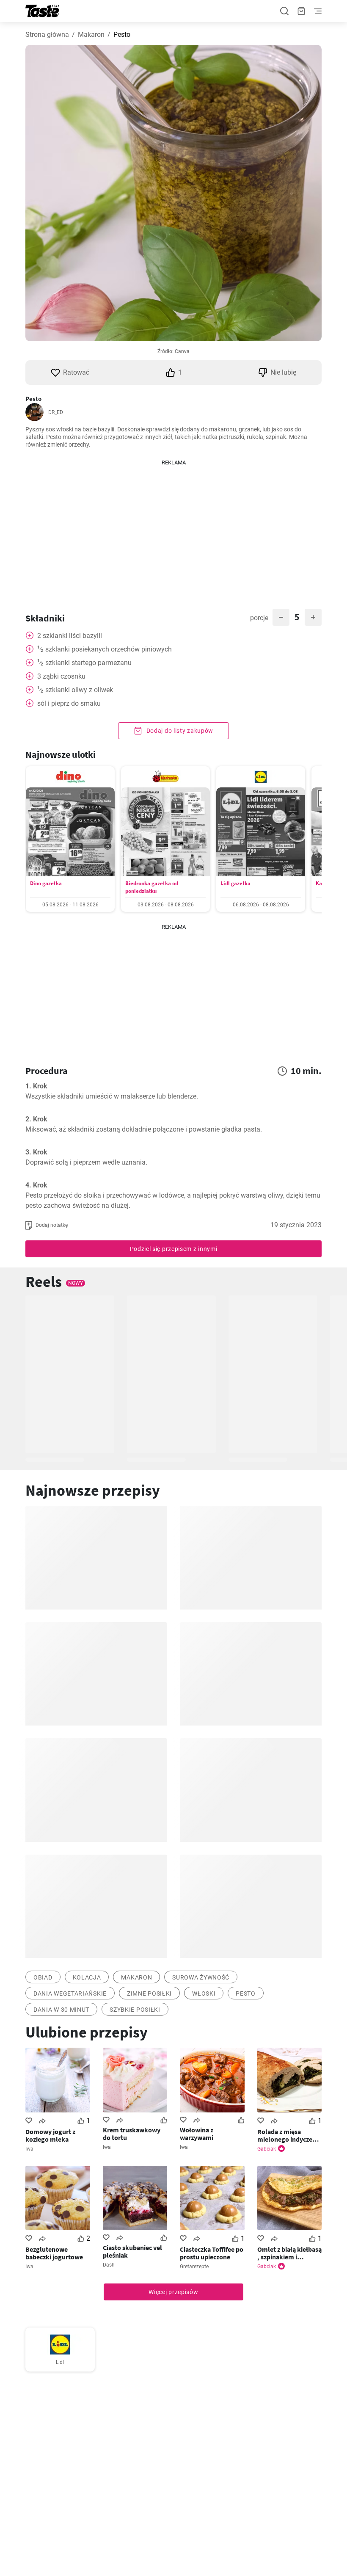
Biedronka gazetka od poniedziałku (152, 887)
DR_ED (56, 412)
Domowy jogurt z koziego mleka (50, 2135)
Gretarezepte (194, 2267)
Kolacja (87, 1977)
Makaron (91, 35)
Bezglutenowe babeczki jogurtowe (54, 2253)
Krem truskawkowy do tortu (132, 2134)
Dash (109, 2265)
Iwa (29, 2149)
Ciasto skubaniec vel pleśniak (132, 2251)
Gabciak (267, 2149)
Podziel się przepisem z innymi (174, 1249)
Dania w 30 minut (61, 2010)
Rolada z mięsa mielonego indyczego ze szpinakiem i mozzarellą (289, 2135)
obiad (43, 1977)
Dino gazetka (46, 883)
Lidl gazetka (235, 883)
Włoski (204, 1993)
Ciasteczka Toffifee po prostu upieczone (212, 2253)
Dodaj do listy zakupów (179, 731)
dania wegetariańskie (70, 1993)
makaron (136, 1977)
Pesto (246, 1993)
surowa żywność (201, 1977)
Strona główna (47, 35)
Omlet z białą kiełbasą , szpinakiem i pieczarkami (289, 2253)
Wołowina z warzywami (197, 2134)
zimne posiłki (149, 1993)
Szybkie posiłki (135, 2010)
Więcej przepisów (173, 2292)
